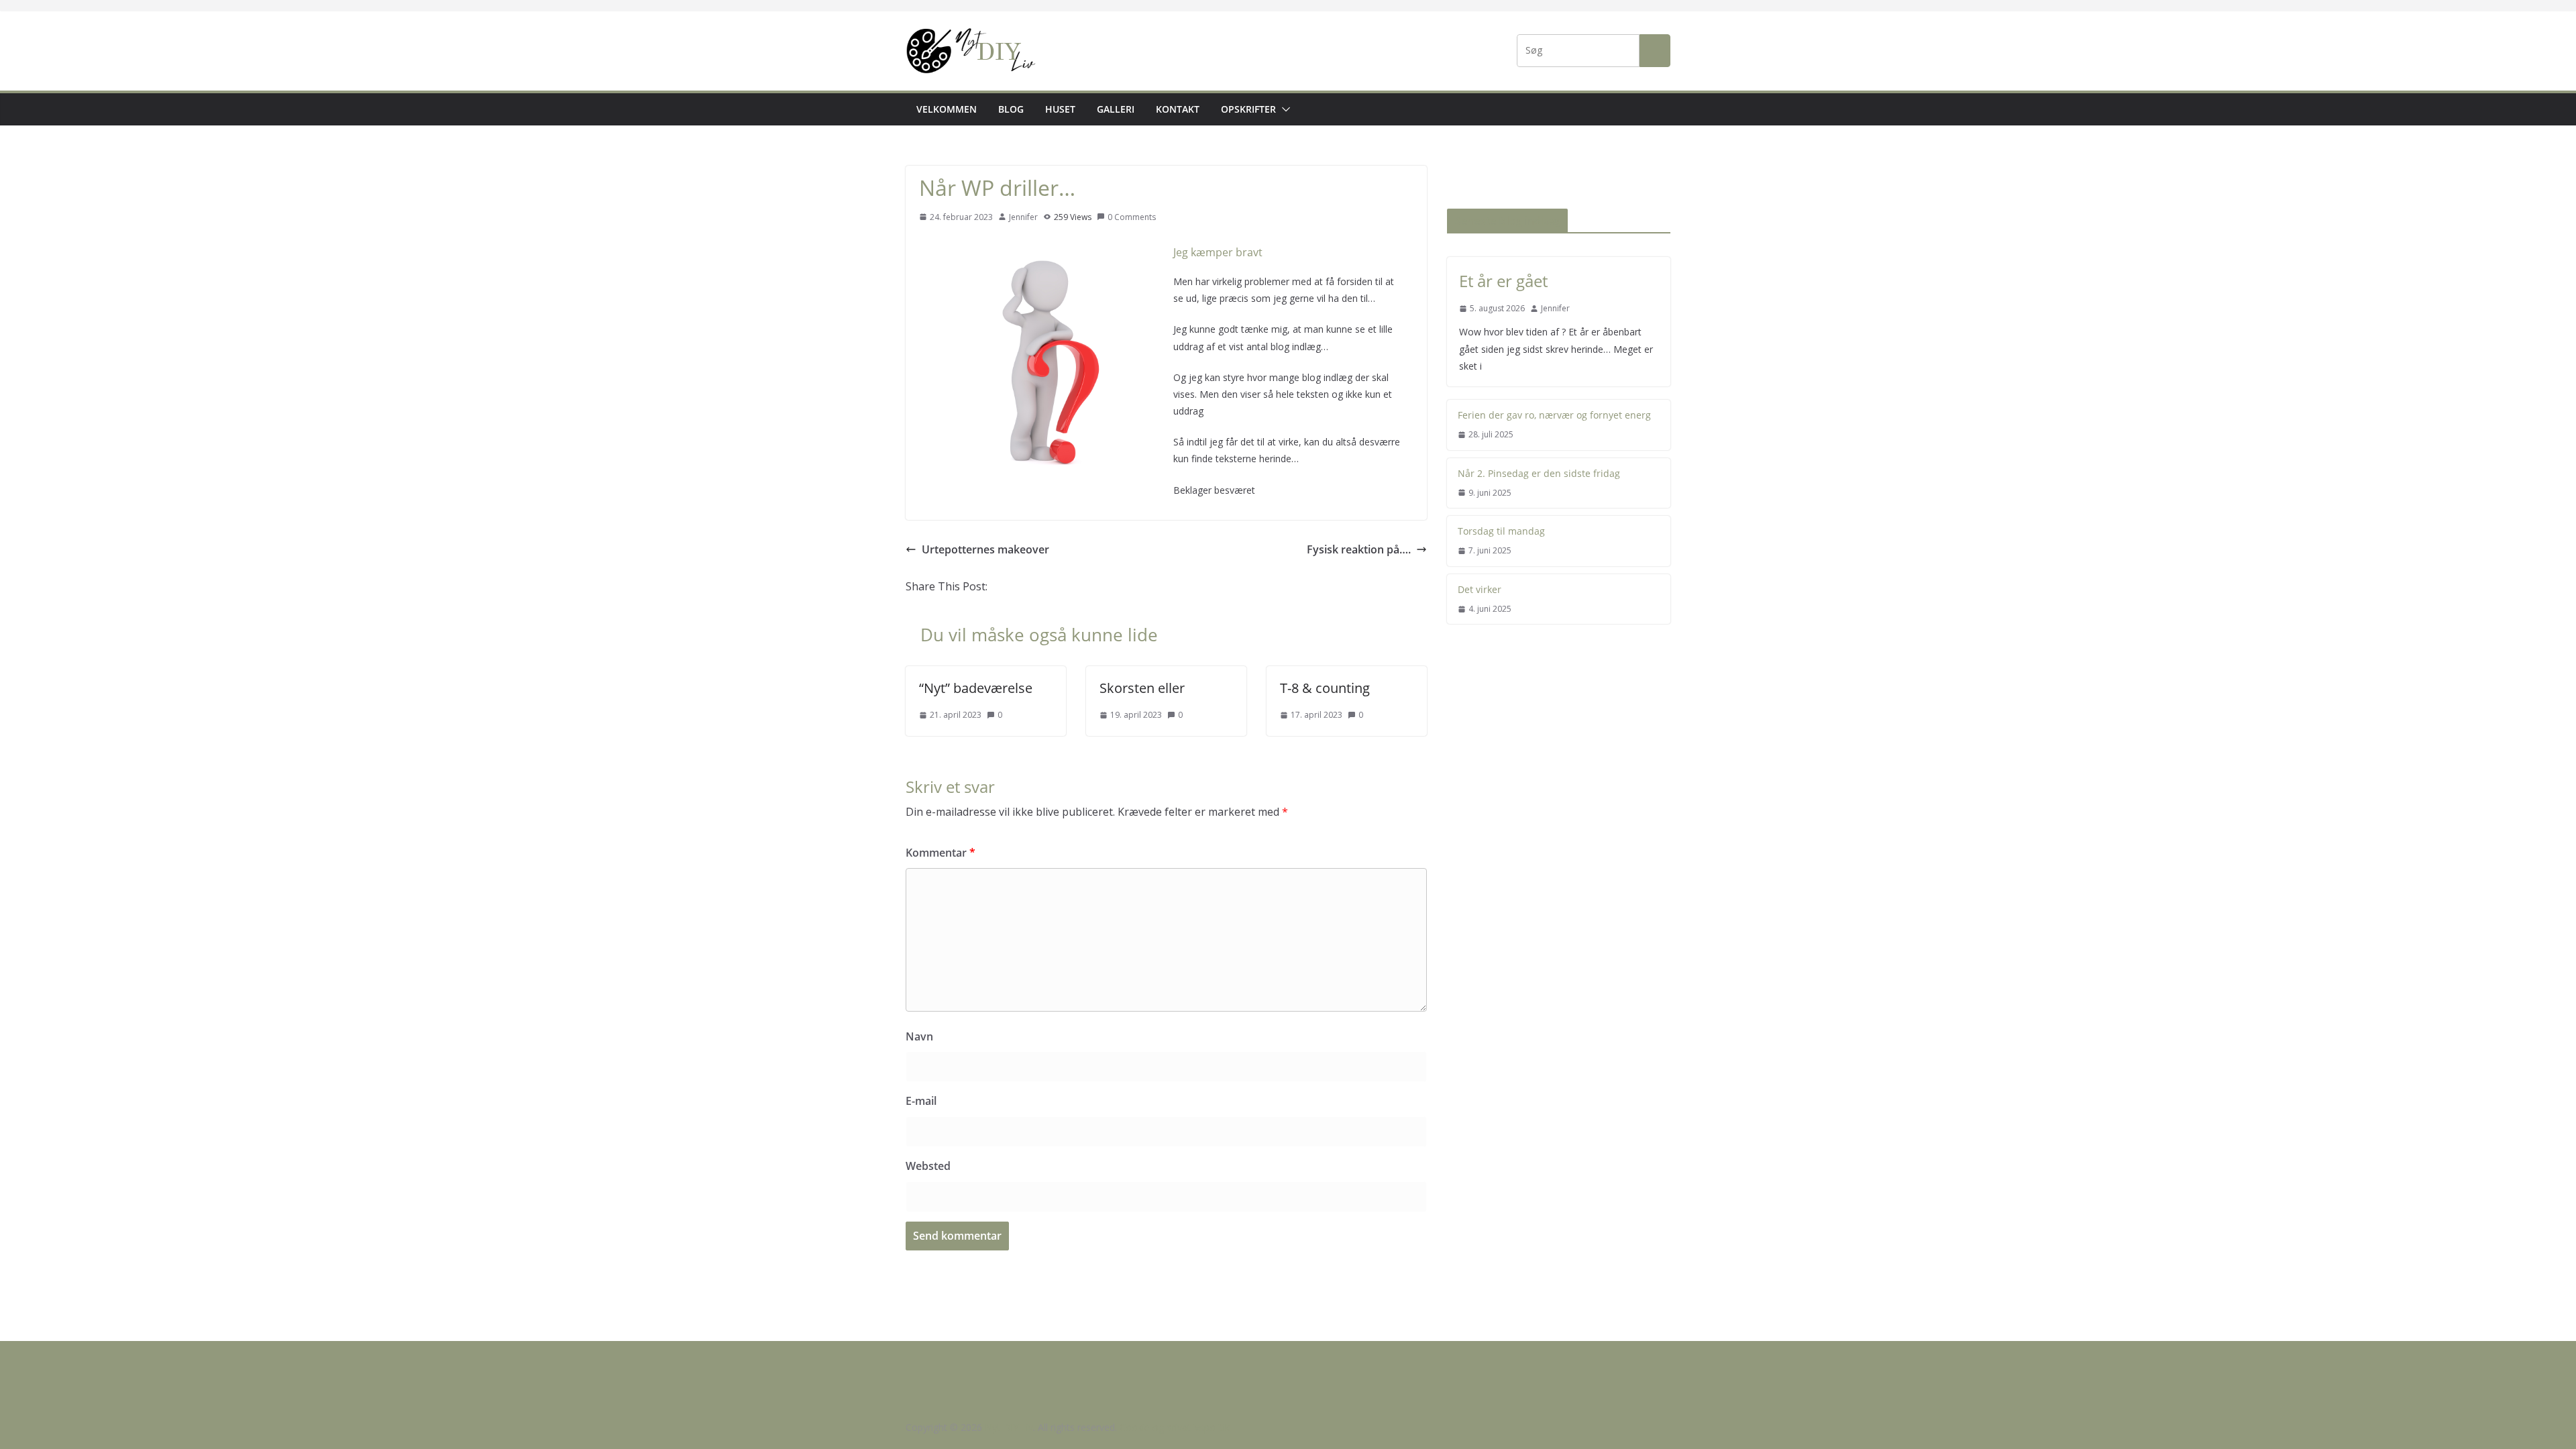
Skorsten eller (1142, 688)
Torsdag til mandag (1501, 531)
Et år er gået (1503, 281)
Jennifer (1023, 217)
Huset (1060, 109)
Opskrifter (1248, 109)
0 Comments (1132, 217)
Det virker (1480, 589)
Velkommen (947, 109)
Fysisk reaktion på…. (1359, 549)
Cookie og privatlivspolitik (1175, 1427)
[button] (1283, 109)
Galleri (1116, 109)
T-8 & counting (1325, 688)
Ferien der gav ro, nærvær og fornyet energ (1554, 415)
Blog (1011, 109)
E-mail (921, 1101)
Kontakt (1178, 109)
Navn (919, 1036)
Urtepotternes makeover (985, 549)
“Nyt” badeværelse (976, 688)
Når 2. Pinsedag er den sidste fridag (1539, 473)
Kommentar (941, 853)
